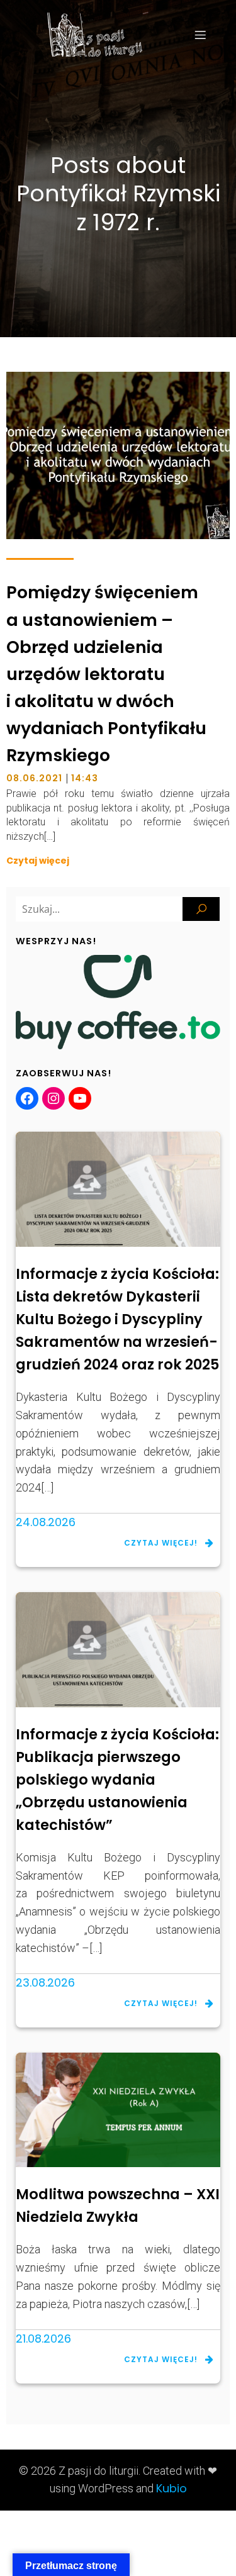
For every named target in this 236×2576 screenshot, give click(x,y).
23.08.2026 (45, 1982)
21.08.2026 (43, 2339)
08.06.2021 (34, 778)
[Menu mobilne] (200, 35)
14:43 (85, 778)
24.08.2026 (46, 1522)
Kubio (171, 2488)
